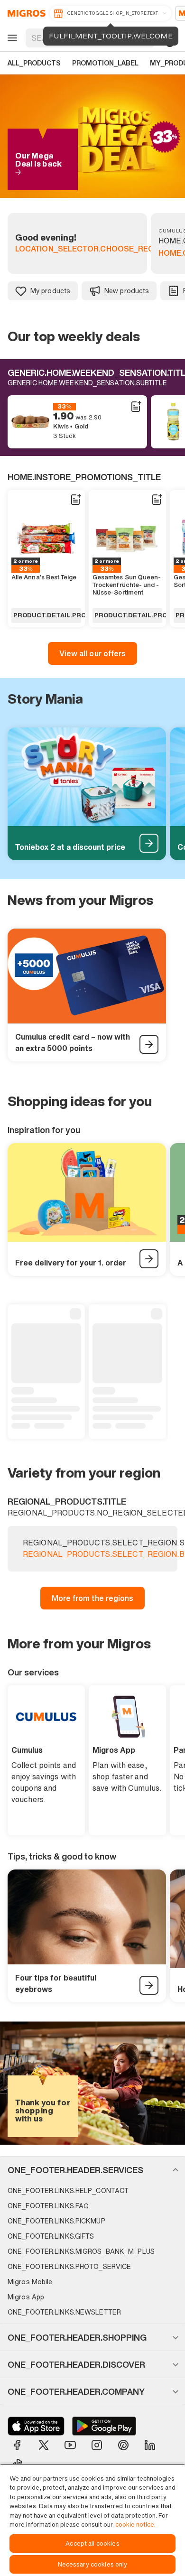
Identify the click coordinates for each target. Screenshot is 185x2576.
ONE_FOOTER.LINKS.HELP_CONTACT (68, 2190)
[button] (92, 2170)
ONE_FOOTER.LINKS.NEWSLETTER (64, 2312)
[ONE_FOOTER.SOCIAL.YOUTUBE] (70, 2445)
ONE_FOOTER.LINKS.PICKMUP (56, 2221)
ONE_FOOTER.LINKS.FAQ (48, 2206)
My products (50, 291)
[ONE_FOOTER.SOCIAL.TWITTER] (44, 2445)
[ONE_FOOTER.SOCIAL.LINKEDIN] (150, 2445)
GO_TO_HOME (25, 13)
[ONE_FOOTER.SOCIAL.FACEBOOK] (17, 2445)
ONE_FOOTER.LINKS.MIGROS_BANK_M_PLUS (81, 2251)
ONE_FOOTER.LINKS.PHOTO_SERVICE (69, 2266)
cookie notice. (135, 2525)
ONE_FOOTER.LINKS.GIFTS (51, 2236)
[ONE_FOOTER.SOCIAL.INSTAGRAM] (97, 2445)
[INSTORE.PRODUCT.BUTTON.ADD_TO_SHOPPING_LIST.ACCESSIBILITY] (136, 407)
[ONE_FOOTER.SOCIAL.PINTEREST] (123, 2445)
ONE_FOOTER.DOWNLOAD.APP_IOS (36, 2426)
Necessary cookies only (93, 2564)
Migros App (26, 2297)
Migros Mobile (30, 2282)
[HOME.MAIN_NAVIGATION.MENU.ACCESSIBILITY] (11, 38)
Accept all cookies (92, 2543)
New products (127, 291)
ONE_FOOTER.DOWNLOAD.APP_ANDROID (104, 2426)
